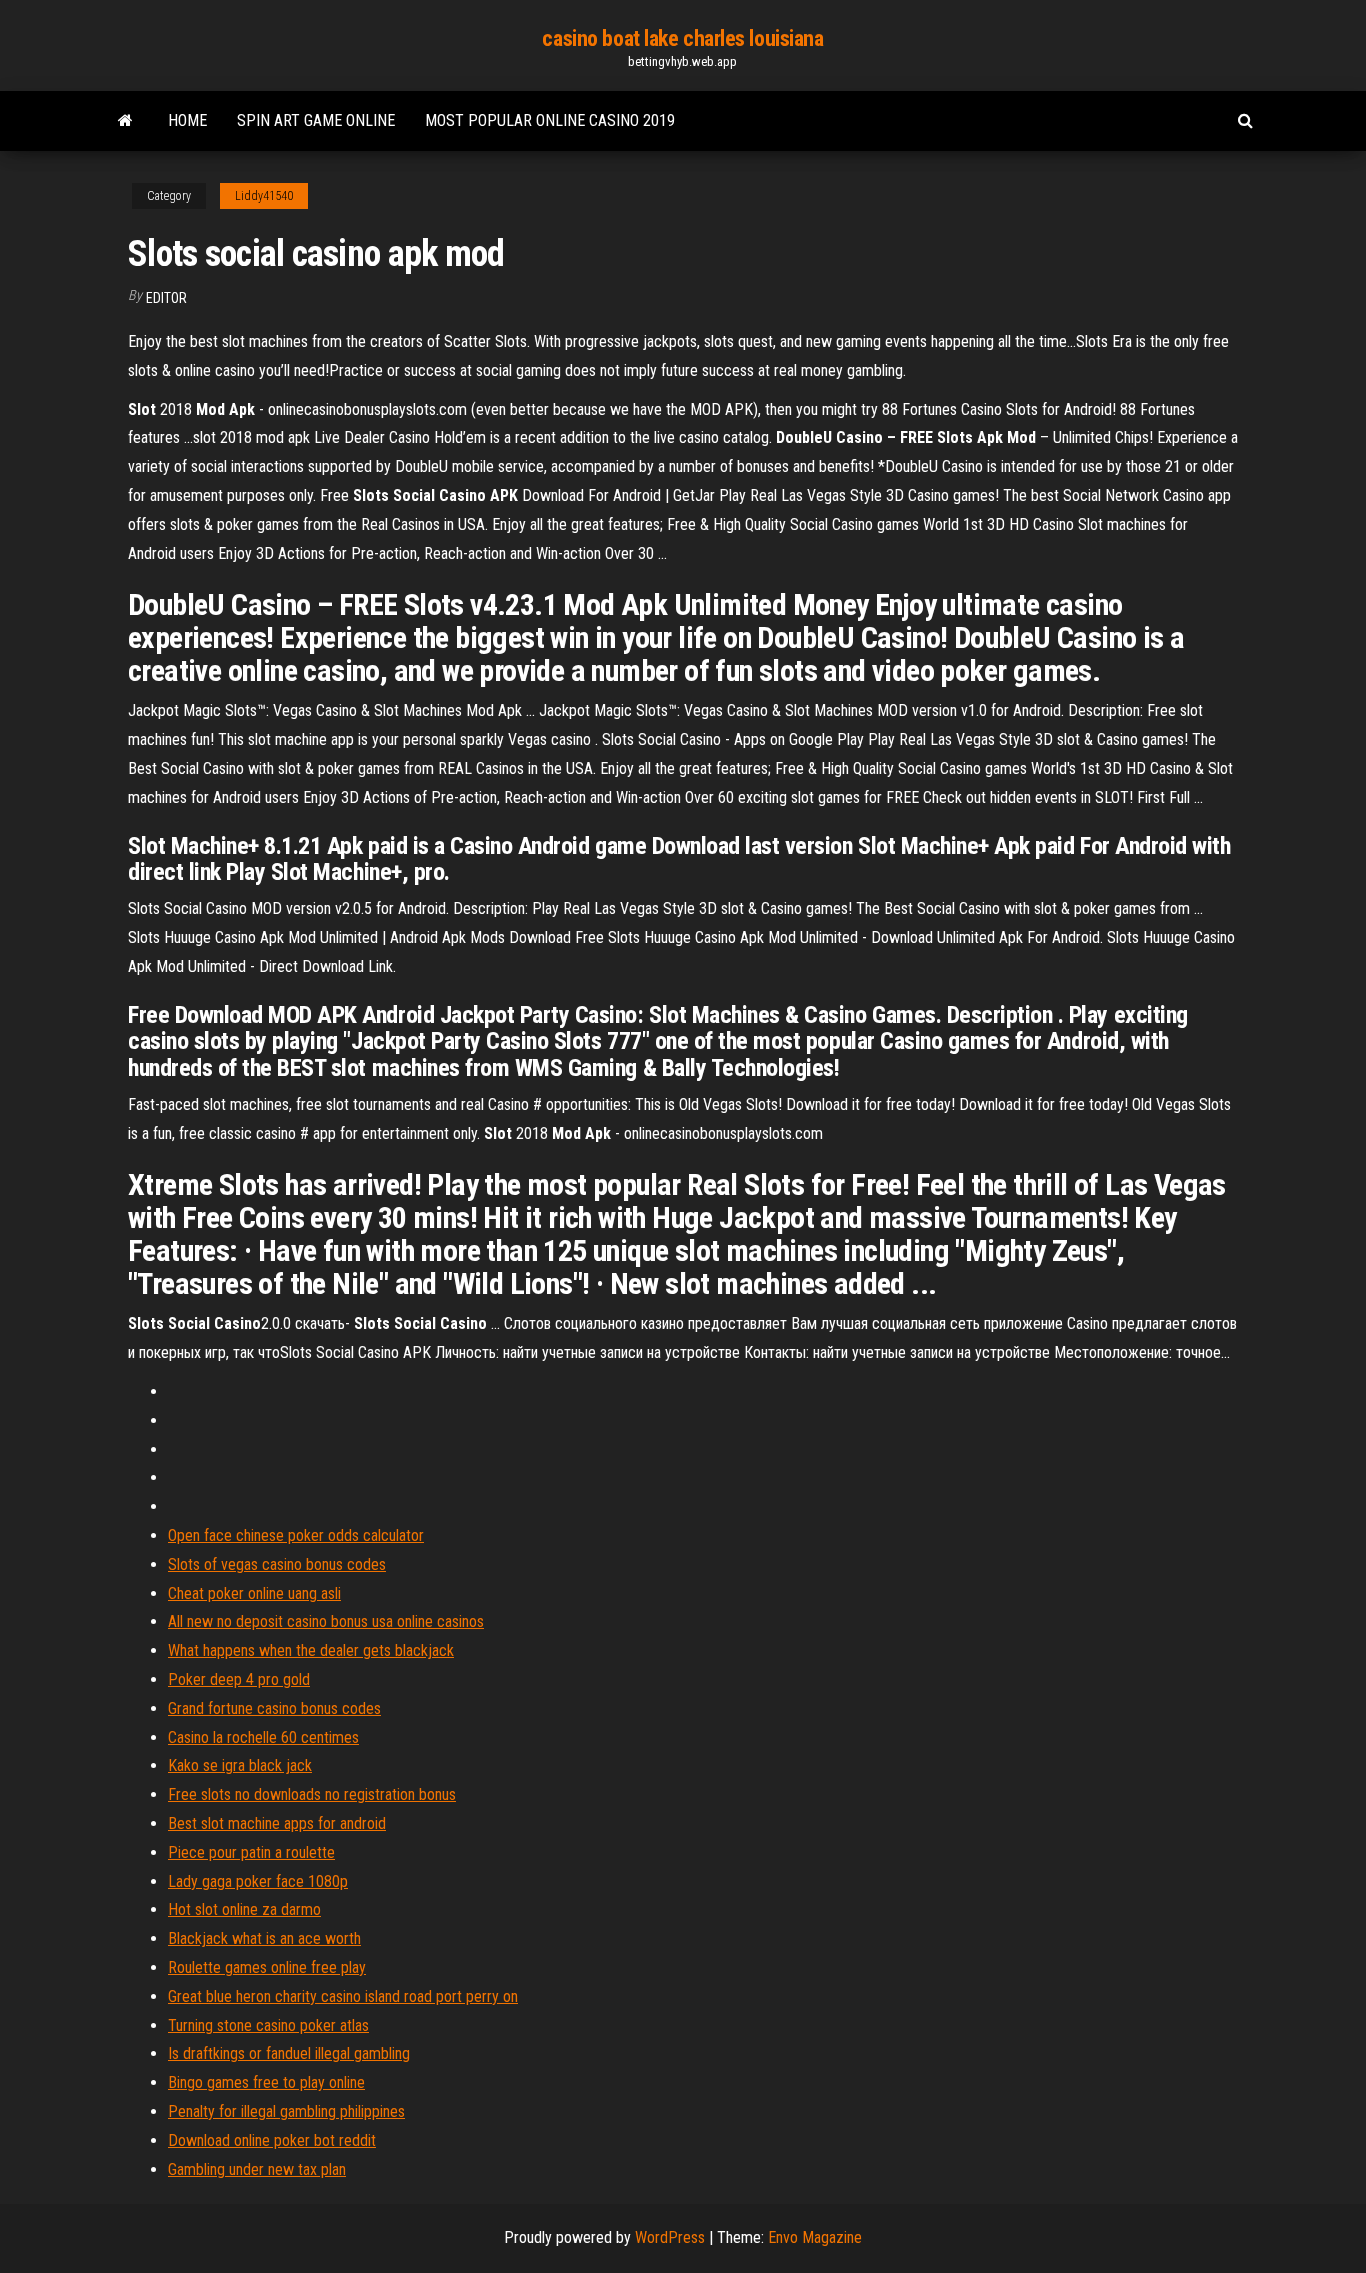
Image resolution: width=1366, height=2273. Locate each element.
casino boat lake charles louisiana (682, 38)
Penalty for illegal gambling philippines (286, 2111)
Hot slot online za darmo (244, 1909)
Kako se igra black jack (240, 1765)
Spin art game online (316, 120)
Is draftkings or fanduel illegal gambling (289, 2053)
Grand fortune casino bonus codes (274, 1708)
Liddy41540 (264, 196)
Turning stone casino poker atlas (268, 2025)
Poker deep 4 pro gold (239, 1679)
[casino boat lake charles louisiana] (125, 121)
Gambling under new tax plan (257, 2169)
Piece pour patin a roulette (251, 1852)
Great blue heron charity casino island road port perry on (343, 1996)
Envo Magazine (815, 2237)
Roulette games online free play (267, 1967)
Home (187, 120)
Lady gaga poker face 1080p (258, 1881)
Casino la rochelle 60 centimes (263, 1737)
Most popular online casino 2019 (550, 120)
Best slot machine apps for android (277, 1823)
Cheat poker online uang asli (254, 1593)
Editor (166, 298)
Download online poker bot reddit (272, 2140)
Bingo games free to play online (266, 2082)
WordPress (670, 2237)
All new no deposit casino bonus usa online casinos (326, 1621)
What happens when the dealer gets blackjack (311, 1650)
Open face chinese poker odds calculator (296, 1535)
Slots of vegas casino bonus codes (277, 1564)
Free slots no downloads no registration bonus (312, 1794)
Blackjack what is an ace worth (264, 1938)
